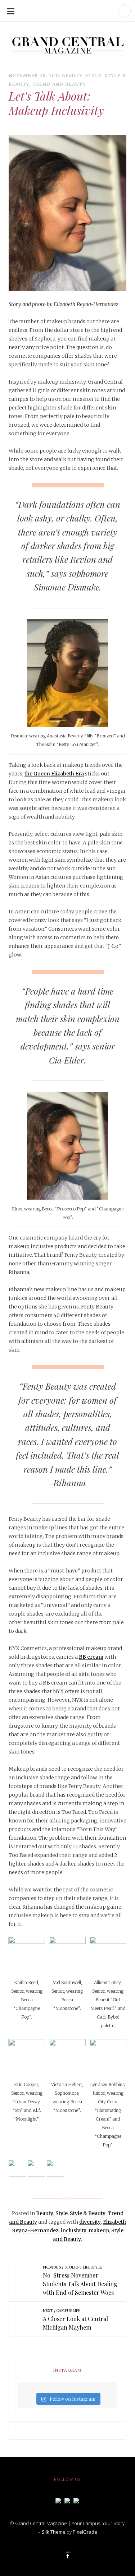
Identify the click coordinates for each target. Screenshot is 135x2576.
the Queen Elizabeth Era (54, 774)
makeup (99, 2230)
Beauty (72, 76)
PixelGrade (85, 2532)
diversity (90, 2222)
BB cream (91, 1657)
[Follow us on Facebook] (58, 2500)
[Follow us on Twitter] (67, 2500)
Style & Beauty (88, 2213)
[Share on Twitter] (36, 2169)
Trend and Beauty (59, 84)
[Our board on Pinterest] (76, 2500)
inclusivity (74, 2230)
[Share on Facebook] (17, 2169)
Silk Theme (54, 2532)
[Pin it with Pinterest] (55, 2169)
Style (93, 76)
